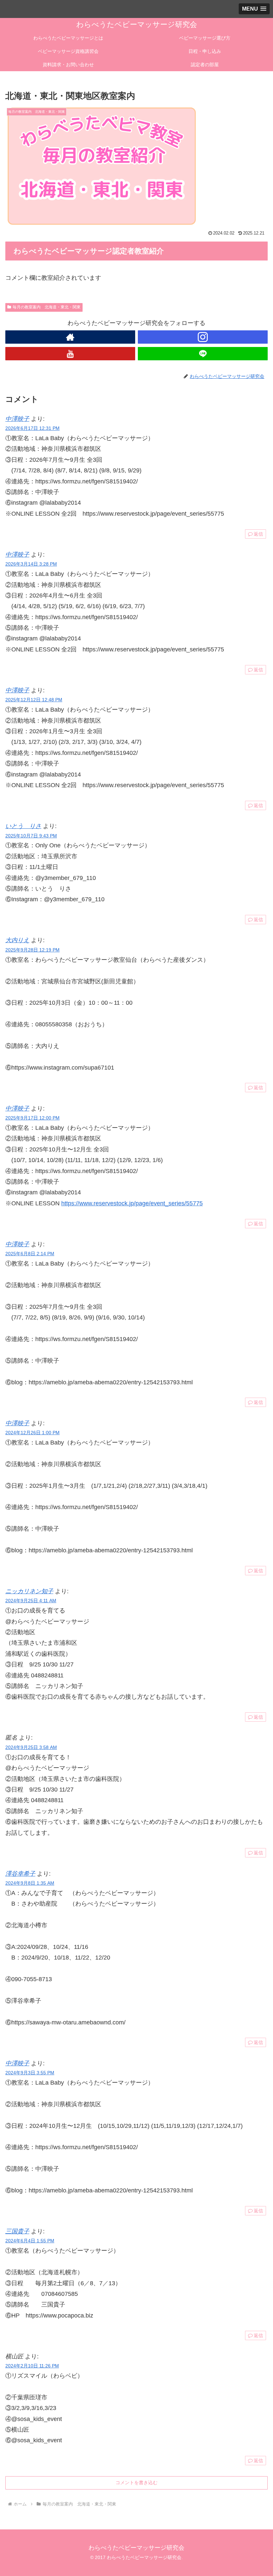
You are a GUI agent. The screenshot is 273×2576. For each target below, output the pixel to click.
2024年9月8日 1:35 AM (30, 1883)
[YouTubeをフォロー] (70, 354)
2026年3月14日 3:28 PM (31, 564)
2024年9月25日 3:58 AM (31, 1747)
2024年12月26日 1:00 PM (32, 1433)
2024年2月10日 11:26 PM (32, 2366)
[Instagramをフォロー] (203, 337)
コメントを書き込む (136, 2483)
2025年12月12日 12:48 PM (34, 700)
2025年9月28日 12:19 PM (32, 950)
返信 (258, 534)
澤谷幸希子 (20, 1874)
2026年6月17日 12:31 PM (32, 428)
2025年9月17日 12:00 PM (32, 1118)
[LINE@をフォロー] (203, 354)
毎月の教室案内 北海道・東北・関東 (47, 307)
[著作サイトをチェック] (70, 337)
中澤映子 (17, 419)
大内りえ (17, 940)
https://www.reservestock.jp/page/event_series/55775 (132, 1203)
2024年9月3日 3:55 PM (30, 2073)
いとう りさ (23, 826)
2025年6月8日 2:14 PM (30, 1254)
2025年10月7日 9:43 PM (31, 836)
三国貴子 (17, 2231)
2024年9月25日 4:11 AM (31, 1601)
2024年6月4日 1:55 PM (30, 2241)
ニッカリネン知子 (29, 1591)
